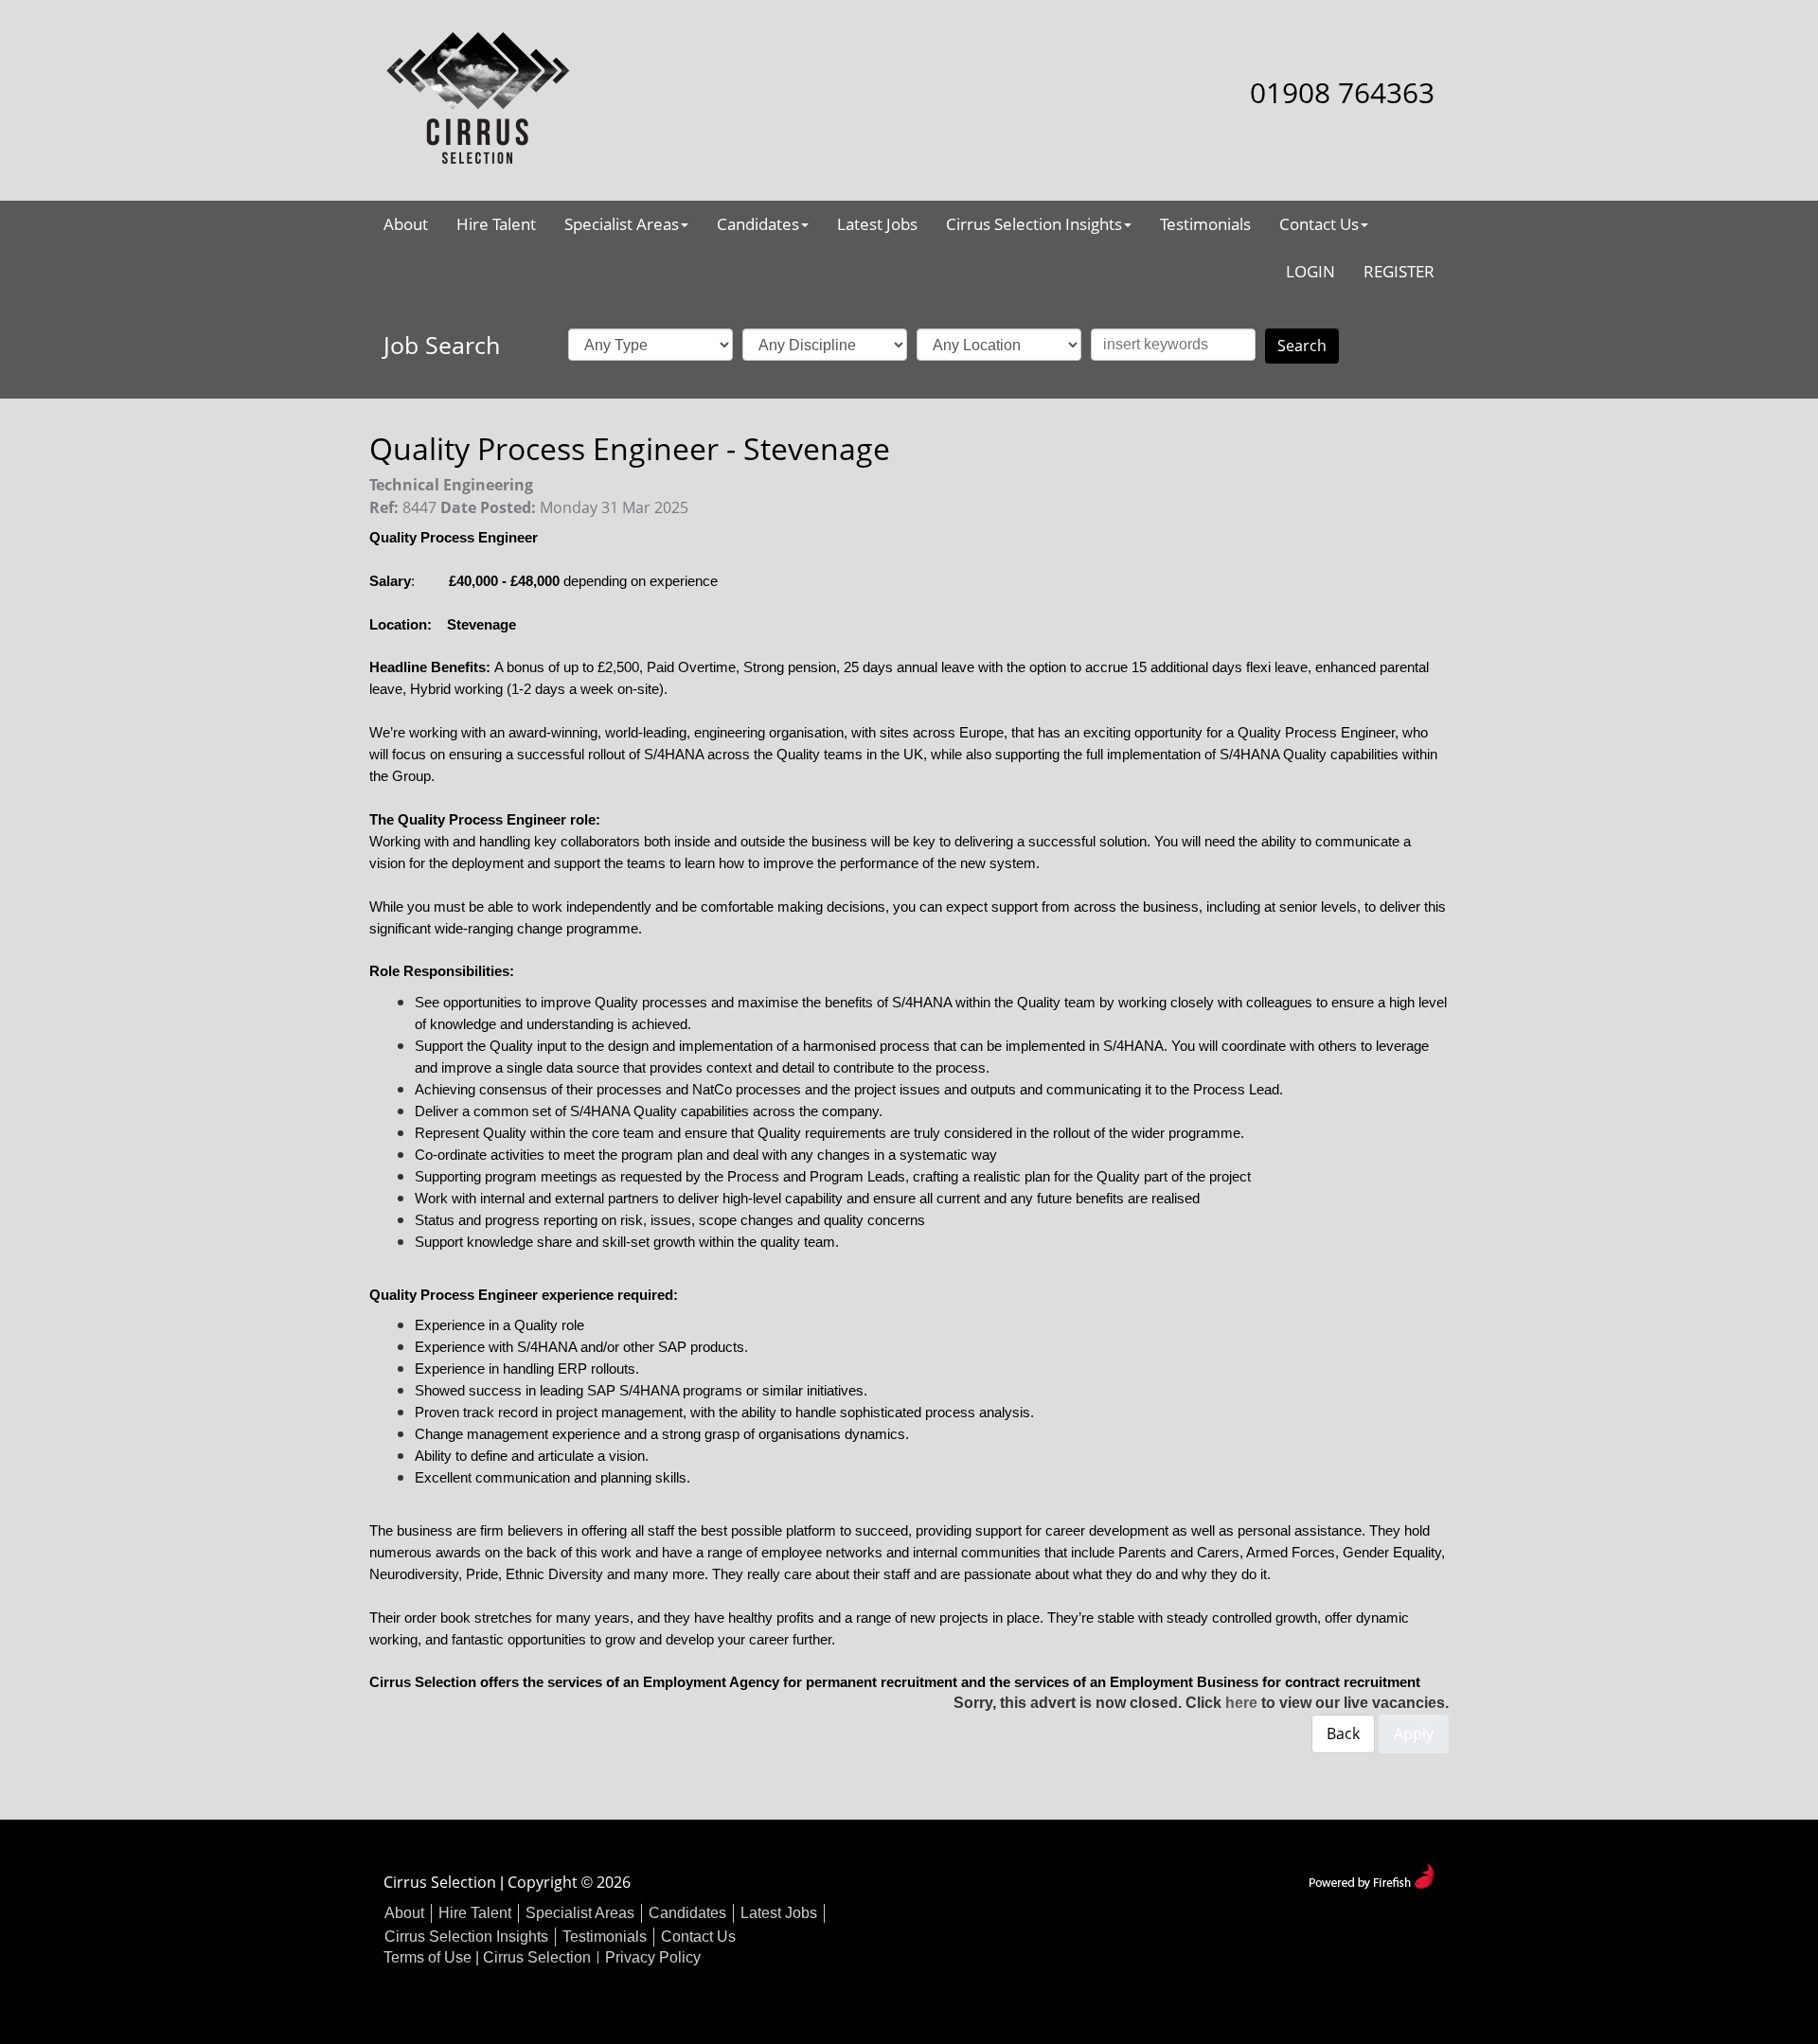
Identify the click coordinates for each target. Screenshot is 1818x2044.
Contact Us (1319, 224)
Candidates (758, 224)
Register (1399, 271)
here (1241, 1703)
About (406, 224)
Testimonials (1205, 224)
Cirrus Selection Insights (1034, 224)
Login (1310, 271)
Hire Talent (496, 224)
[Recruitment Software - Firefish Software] (1372, 1874)
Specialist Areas (622, 224)
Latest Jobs (877, 224)
